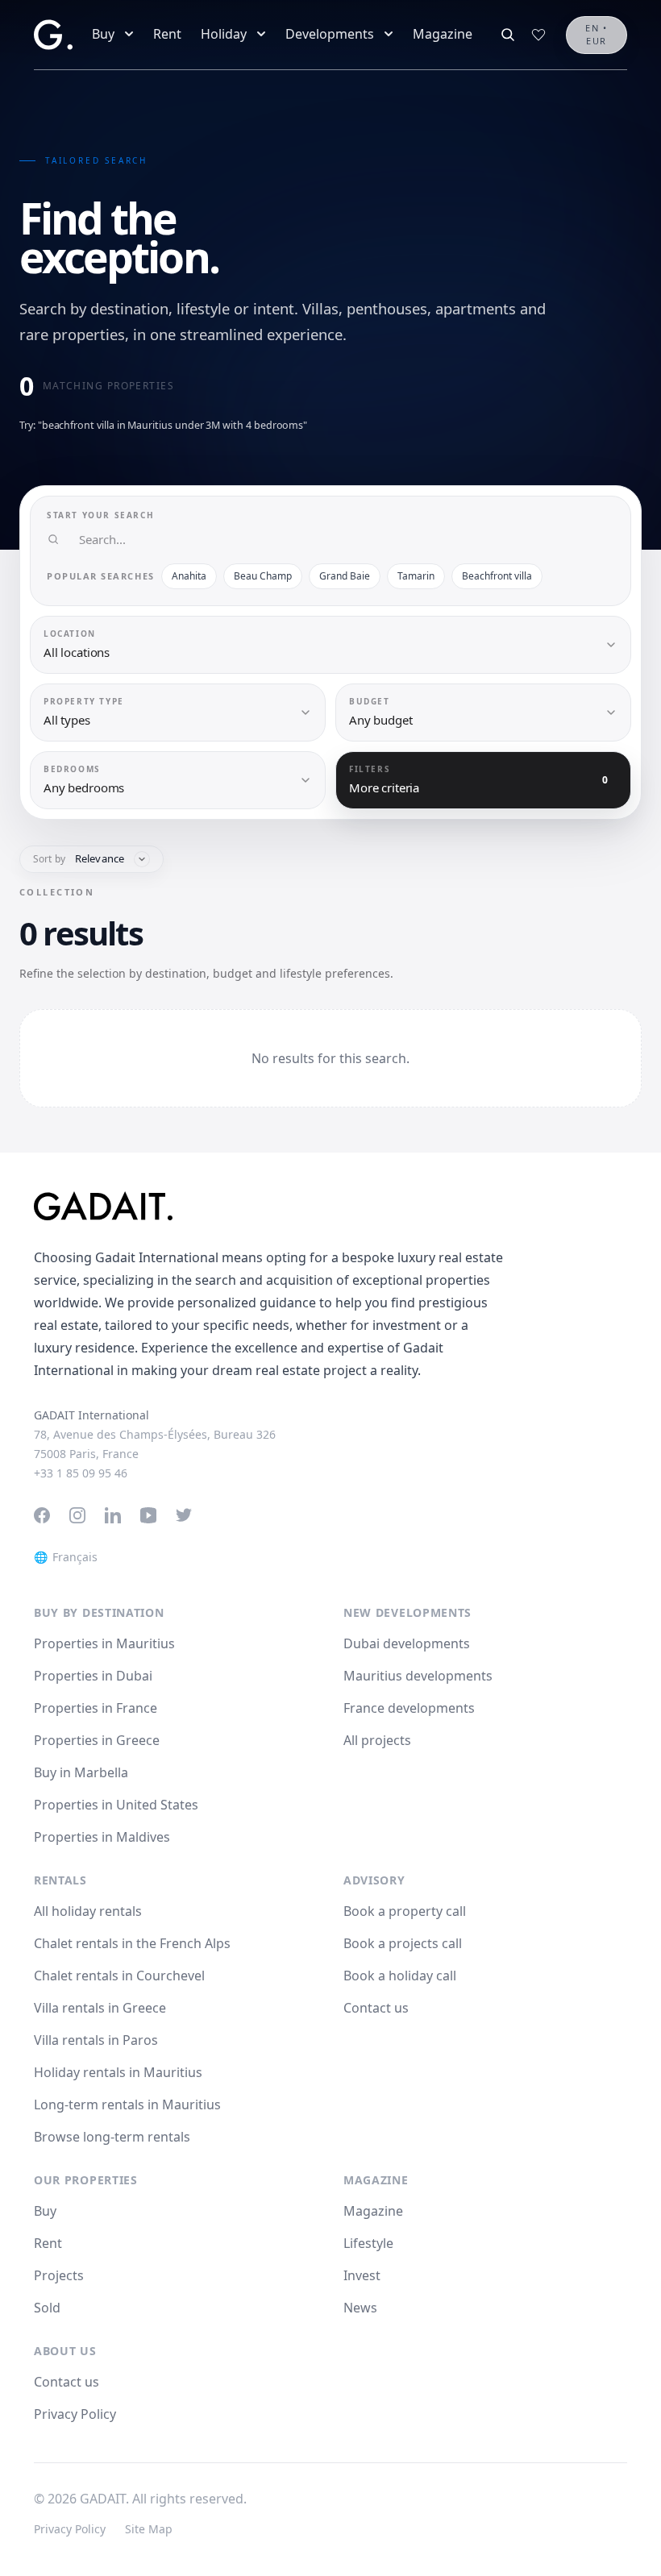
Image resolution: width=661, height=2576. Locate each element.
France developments (409, 1708)
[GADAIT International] (53, 35)
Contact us (376, 2008)
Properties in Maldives (102, 1837)
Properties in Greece (97, 1740)
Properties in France (96, 1708)
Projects (59, 2275)
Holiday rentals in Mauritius (118, 2072)
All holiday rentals (88, 1911)
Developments (330, 34)
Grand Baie (345, 576)
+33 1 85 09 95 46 (81, 1473)
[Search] (508, 35)
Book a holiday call (400, 1976)
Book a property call (405, 1911)
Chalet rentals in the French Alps (132, 1943)
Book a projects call (403, 1943)
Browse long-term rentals (112, 2137)
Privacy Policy (75, 2414)
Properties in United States (116, 1805)
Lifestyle (368, 2243)
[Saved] (538, 35)
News (360, 2308)
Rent (167, 34)
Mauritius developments (418, 1676)
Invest (362, 2275)
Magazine (443, 34)
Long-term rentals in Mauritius (127, 2104)
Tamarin (416, 576)
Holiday (224, 34)
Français (66, 1557)
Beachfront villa (497, 576)
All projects (377, 1740)
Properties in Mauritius (104, 1643)
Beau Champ (263, 576)
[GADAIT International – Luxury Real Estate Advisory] (330, 1206)
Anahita (189, 576)
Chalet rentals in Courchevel (119, 1976)
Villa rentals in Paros (96, 2040)
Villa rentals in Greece (100, 2008)
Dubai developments (407, 1643)
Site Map (149, 2529)
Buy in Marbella (81, 1772)
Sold (47, 2308)
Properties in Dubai (93, 1676)
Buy (103, 34)
